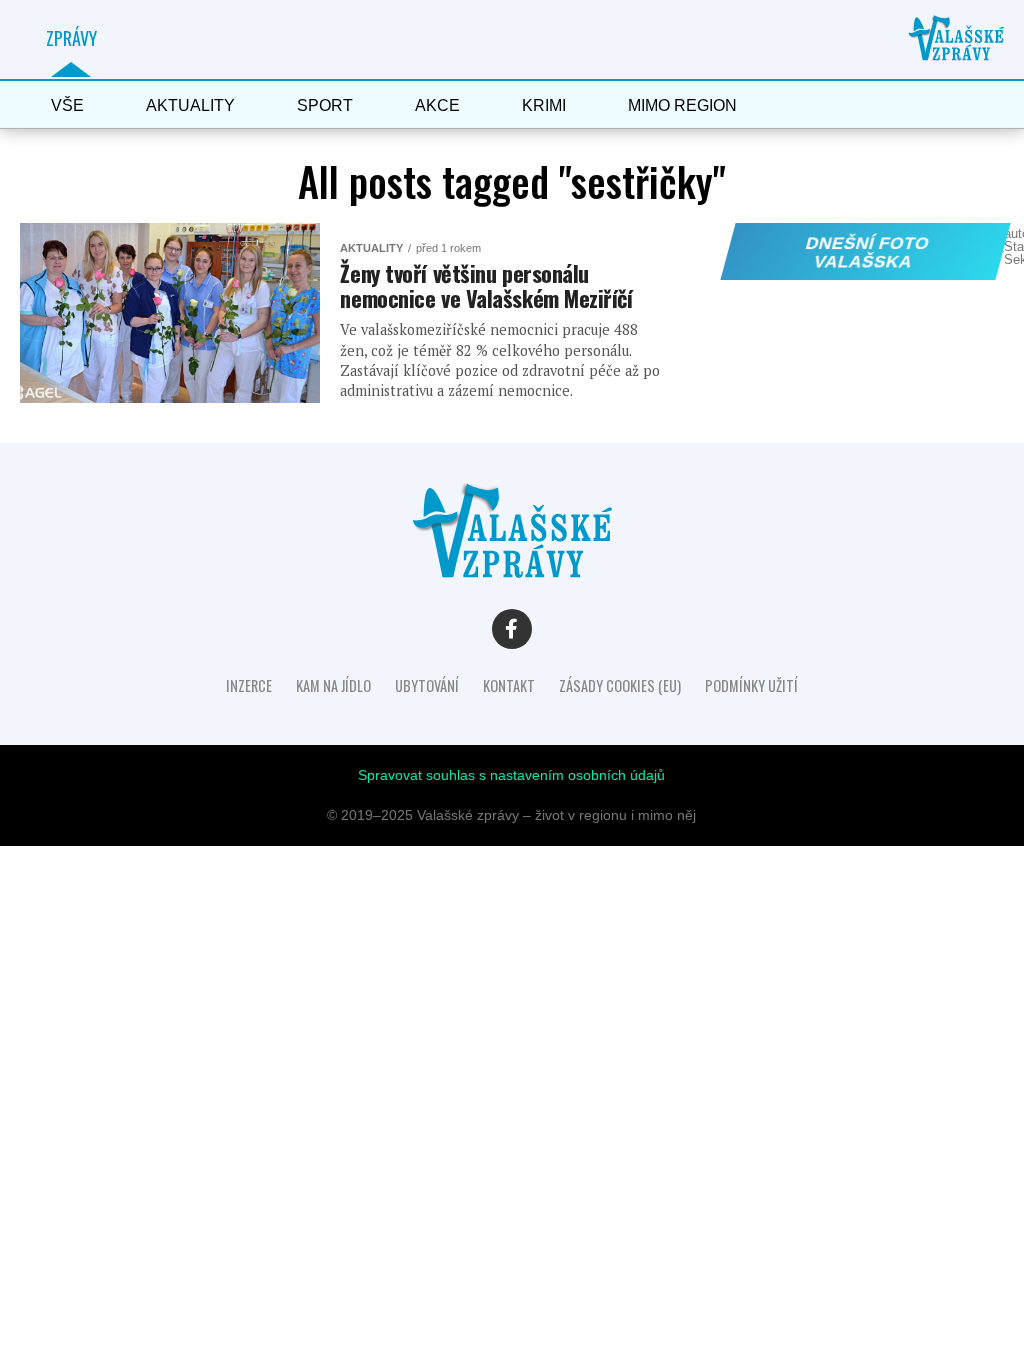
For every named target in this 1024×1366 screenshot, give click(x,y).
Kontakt (509, 685)
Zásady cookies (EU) (620, 685)
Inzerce (249, 685)
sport (325, 105)
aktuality (190, 105)
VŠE (67, 105)
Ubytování (427, 685)
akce (437, 105)
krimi (544, 105)
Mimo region (682, 105)
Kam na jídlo (333, 685)
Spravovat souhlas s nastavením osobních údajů (511, 775)
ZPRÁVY (71, 38)
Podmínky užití (751, 685)
